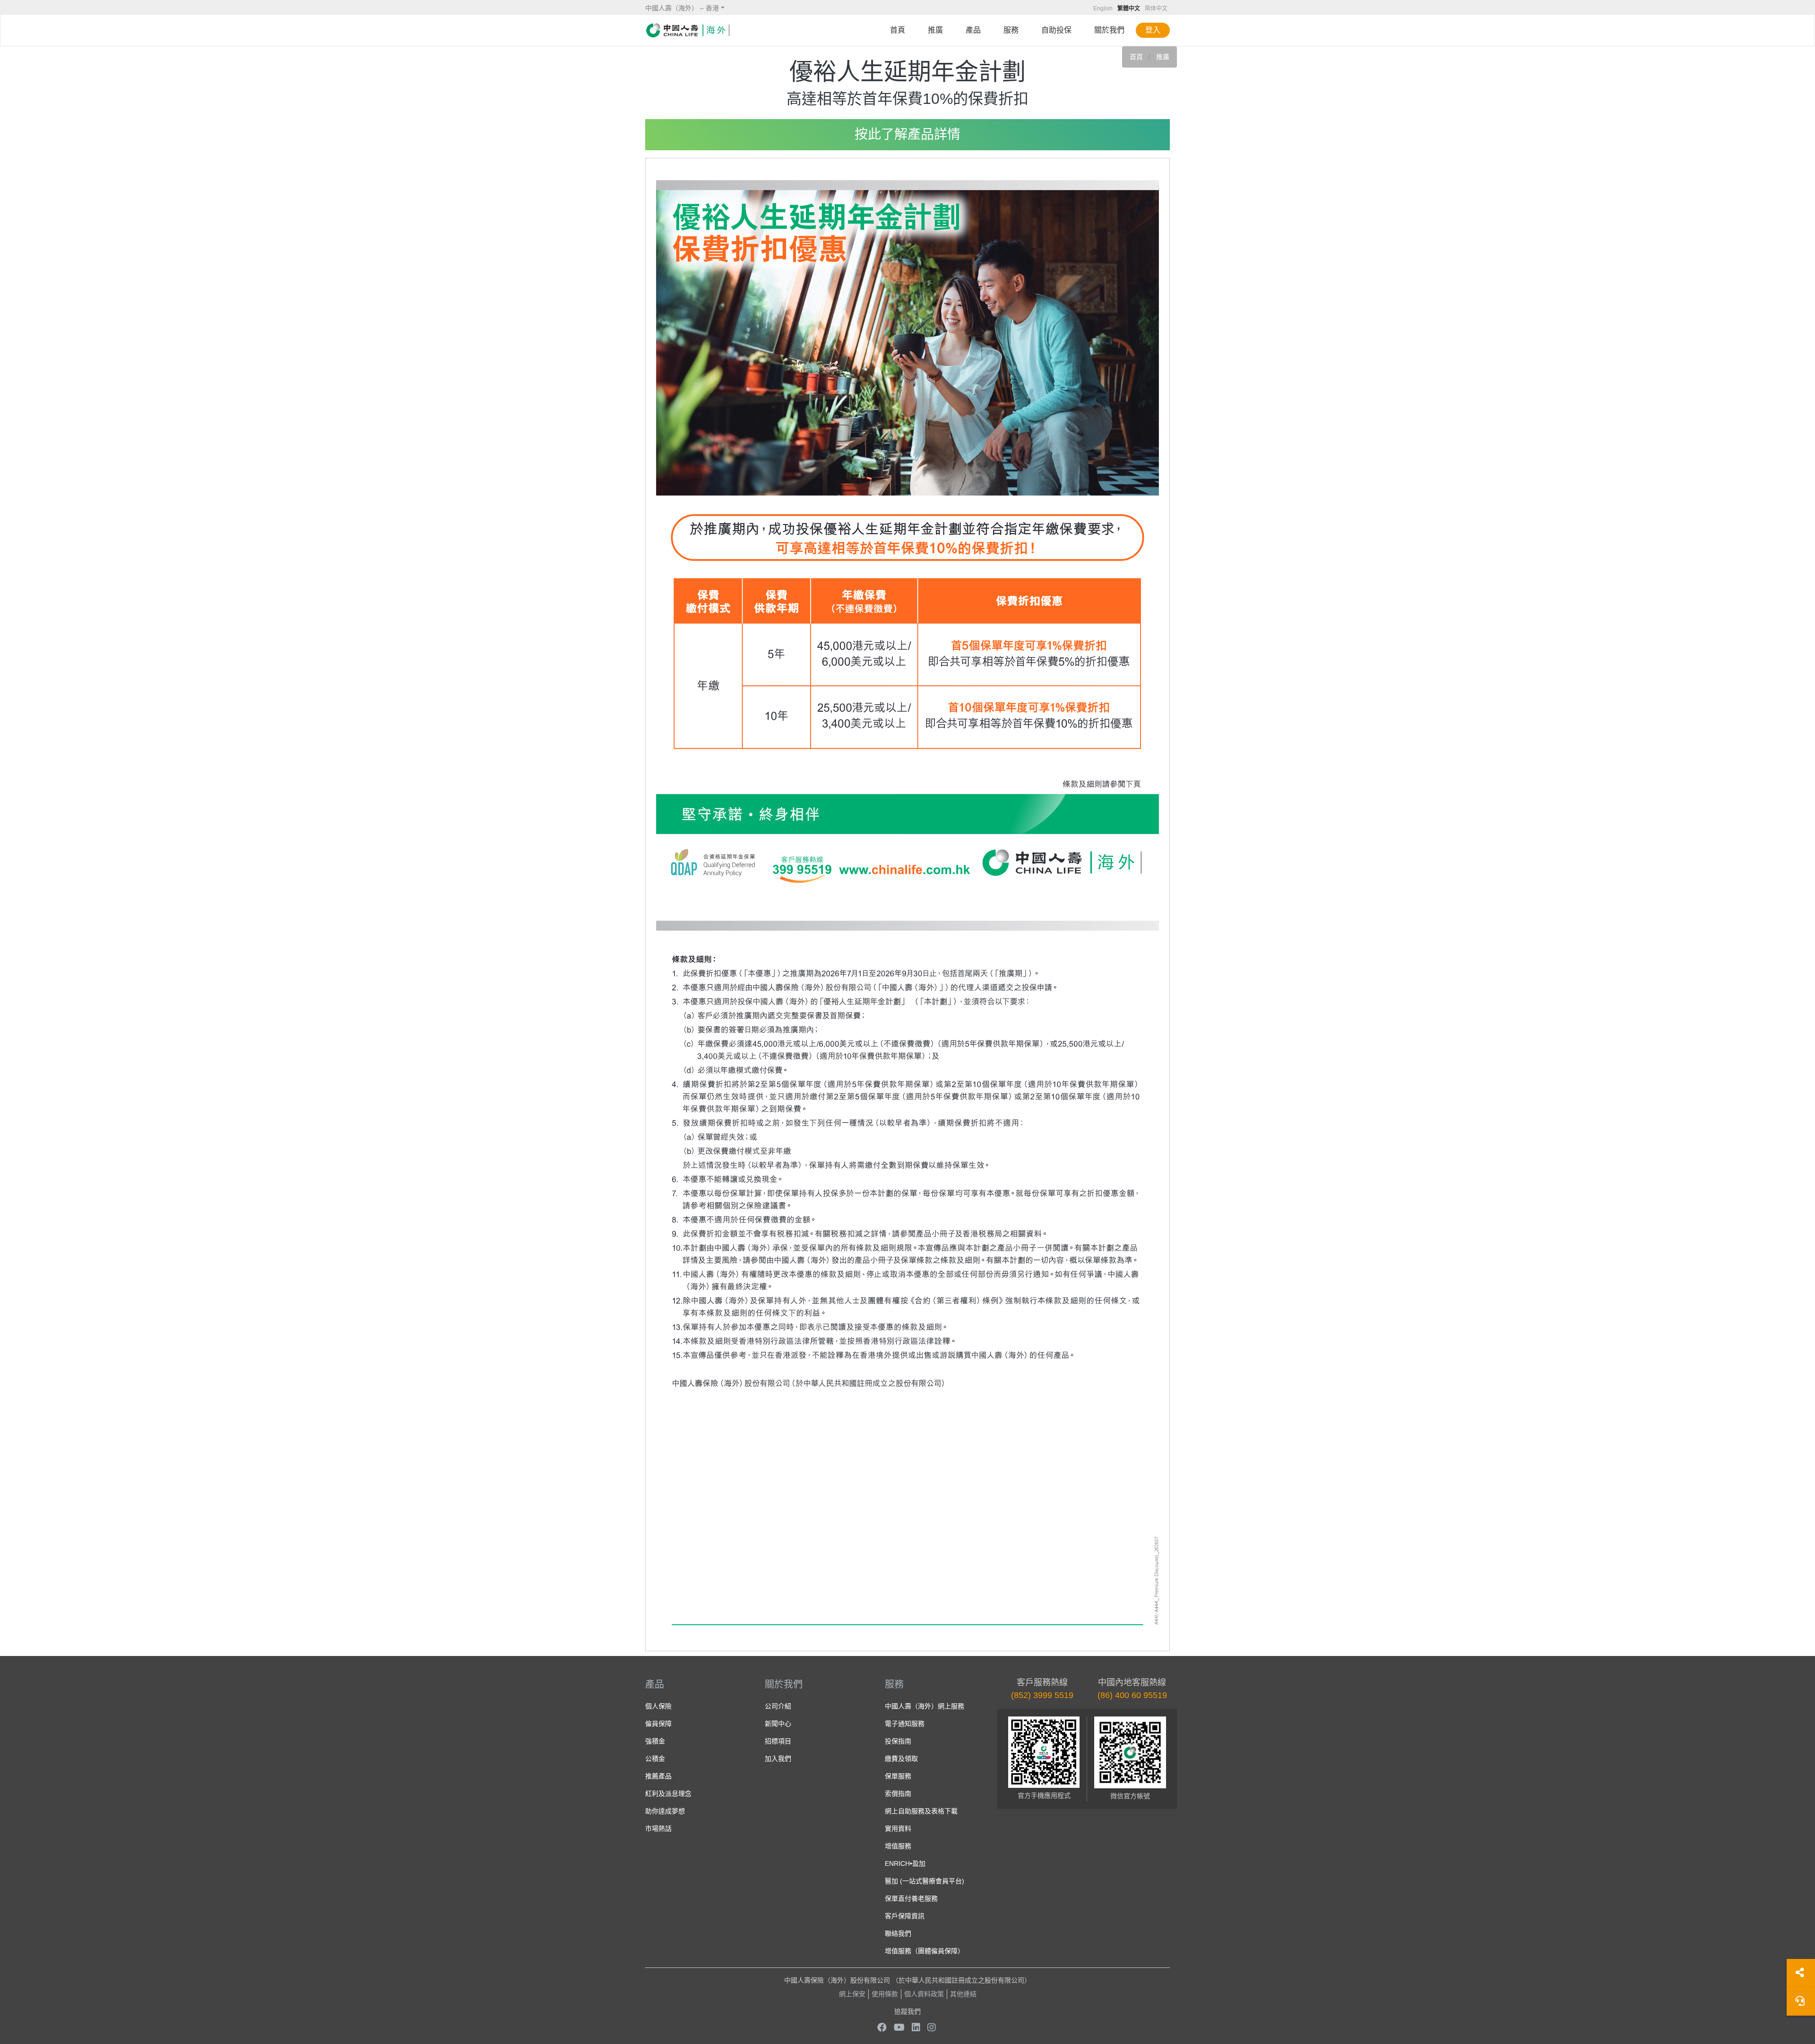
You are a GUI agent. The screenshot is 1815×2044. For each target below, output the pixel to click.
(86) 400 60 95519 (1132, 1695)
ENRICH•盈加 (905, 1863)
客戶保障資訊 (905, 1916)
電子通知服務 (905, 1724)
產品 (973, 30)
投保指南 (898, 1741)
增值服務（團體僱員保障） (925, 1951)
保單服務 (898, 1776)
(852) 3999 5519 (1042, 1695)
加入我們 (778, 1759)
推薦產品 (658, 1776)
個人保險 (658, 1706)
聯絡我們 (898, 1933)
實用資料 (898, 1828)
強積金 (655, 1741)
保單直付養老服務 (911, 1898)
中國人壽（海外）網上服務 (925, 1706)
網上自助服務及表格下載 (921, 1811)
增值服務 (898, 1846)
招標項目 (778, 1741)
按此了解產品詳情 (907, 134)
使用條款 (885, 1994)
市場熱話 (658, 1828)
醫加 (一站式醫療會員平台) (925, 1881)
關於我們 (1109, 30)
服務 (1011, 30)
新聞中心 (778, 1724)
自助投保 (1056, 30)
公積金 (655, 1759)
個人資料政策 (924, 1994)
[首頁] (688, 30)
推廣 (935, 30)
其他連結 (963, 1994)
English (1103, 9)
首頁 (898, 30)
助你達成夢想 (665, 1811)
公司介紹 (778, 1706)
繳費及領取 (901, 1759)
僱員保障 (658, 1724)
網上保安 (852, 1994)
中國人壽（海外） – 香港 (682, 8)
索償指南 (898, 1794)
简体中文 (1156, 9)
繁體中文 (1129, 9)
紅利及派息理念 (668, 1794)
